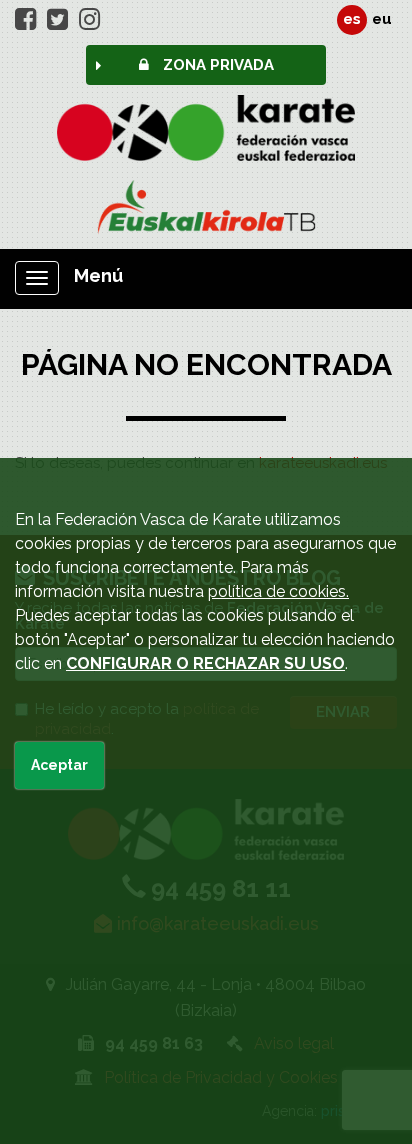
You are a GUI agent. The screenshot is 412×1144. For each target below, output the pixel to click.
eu (382, 19)
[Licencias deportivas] (206, 207)
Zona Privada (216, 65)
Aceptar (59, 765)
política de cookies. (278, 591)
